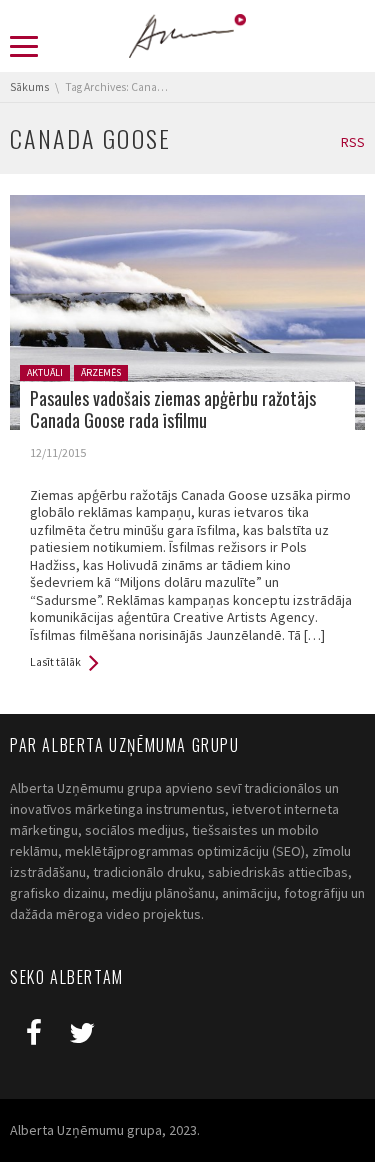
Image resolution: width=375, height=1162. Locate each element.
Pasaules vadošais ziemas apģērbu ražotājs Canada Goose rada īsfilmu (173, 409)
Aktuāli (45, 372)
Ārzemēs (101, 372)
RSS (353, 142)
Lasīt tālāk (55, 662)
